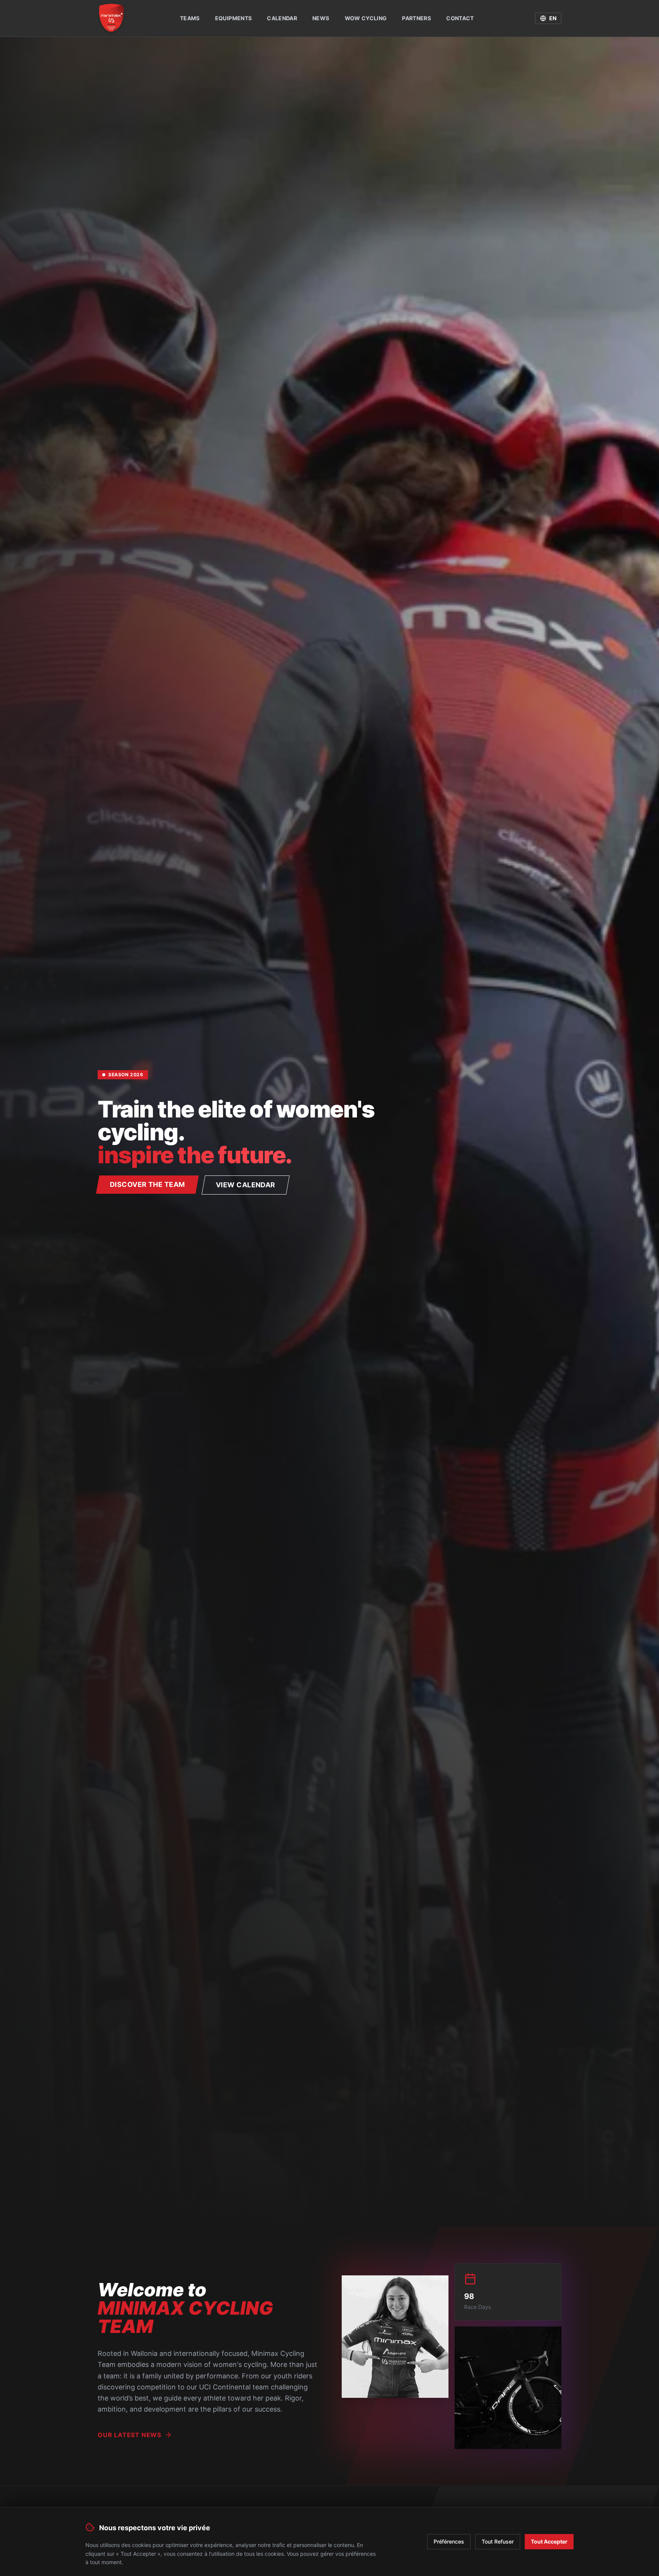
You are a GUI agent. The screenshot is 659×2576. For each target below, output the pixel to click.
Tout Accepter (549, 2541)
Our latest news (129, 2435)
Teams (190, 18)
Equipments (234, 18)
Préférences (449, 2541)
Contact (460, 18)
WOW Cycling (366, 18)
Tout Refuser (498, 2541)
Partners (416, 18)
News (321, 18)
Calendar (282, 18)
